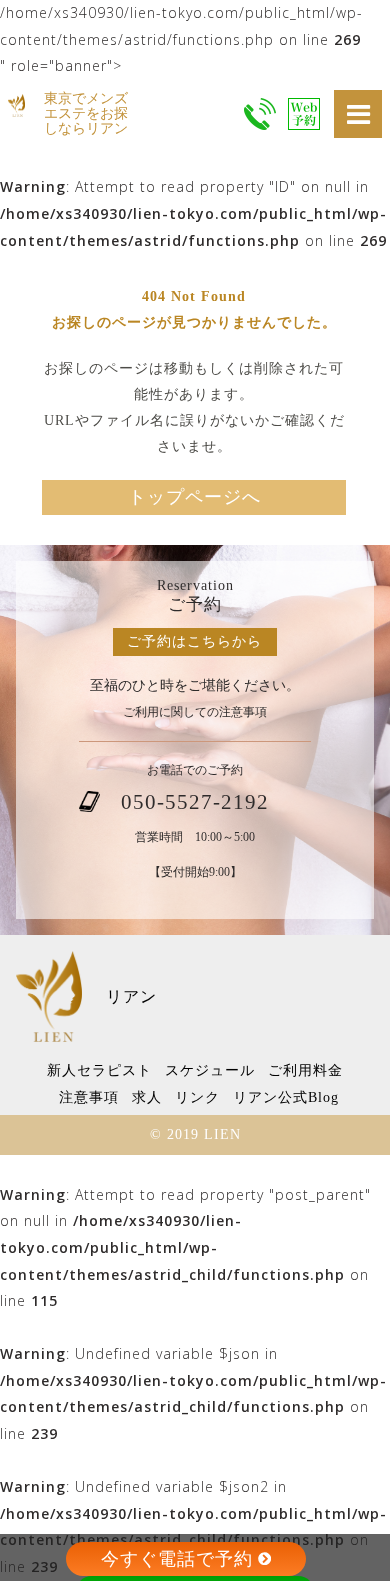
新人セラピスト (99, 1070)
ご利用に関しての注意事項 (195, 712)
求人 (147, 1097)
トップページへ (194, 497)
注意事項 (89, 1097)
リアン (131, 996)
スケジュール (210, 1070)
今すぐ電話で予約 (177, 1559)
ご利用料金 (305, 1070)
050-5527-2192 (195, 802)
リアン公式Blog (286, 1097)
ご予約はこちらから (194, 641)
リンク (197, 1097)
